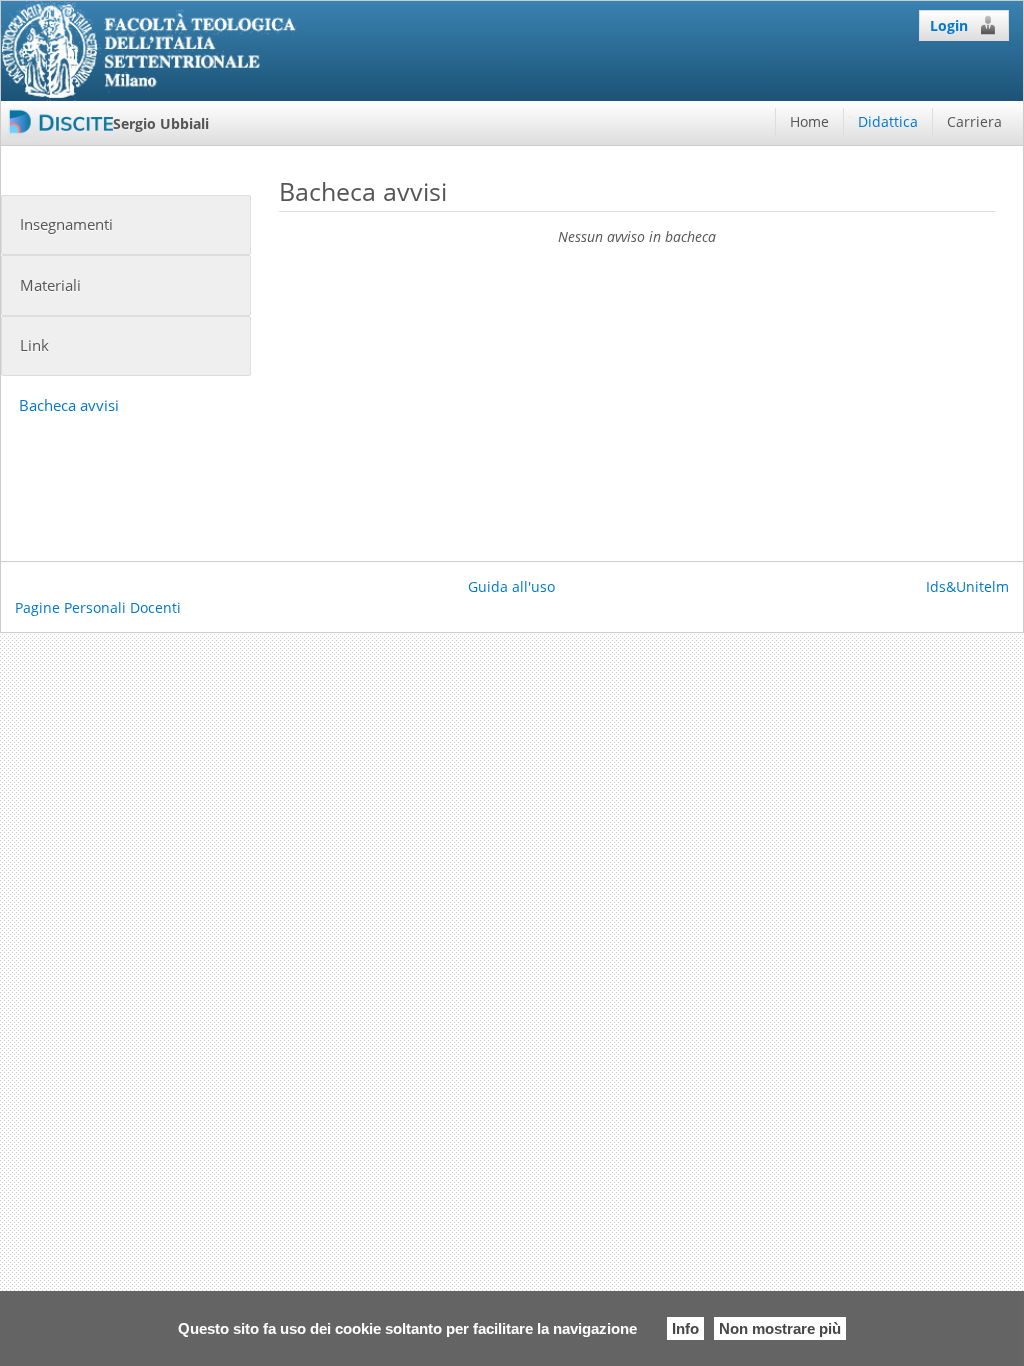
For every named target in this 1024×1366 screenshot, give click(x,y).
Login (949, 25)
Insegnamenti (66, 224)
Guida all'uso (511, 586)
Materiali (50, 285)
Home (809, 121)
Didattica (888, 121)
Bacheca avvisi (69, 405)
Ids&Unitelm (967, 586)
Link (34, 345)
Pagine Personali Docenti (98, 607)
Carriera (974, 121)
